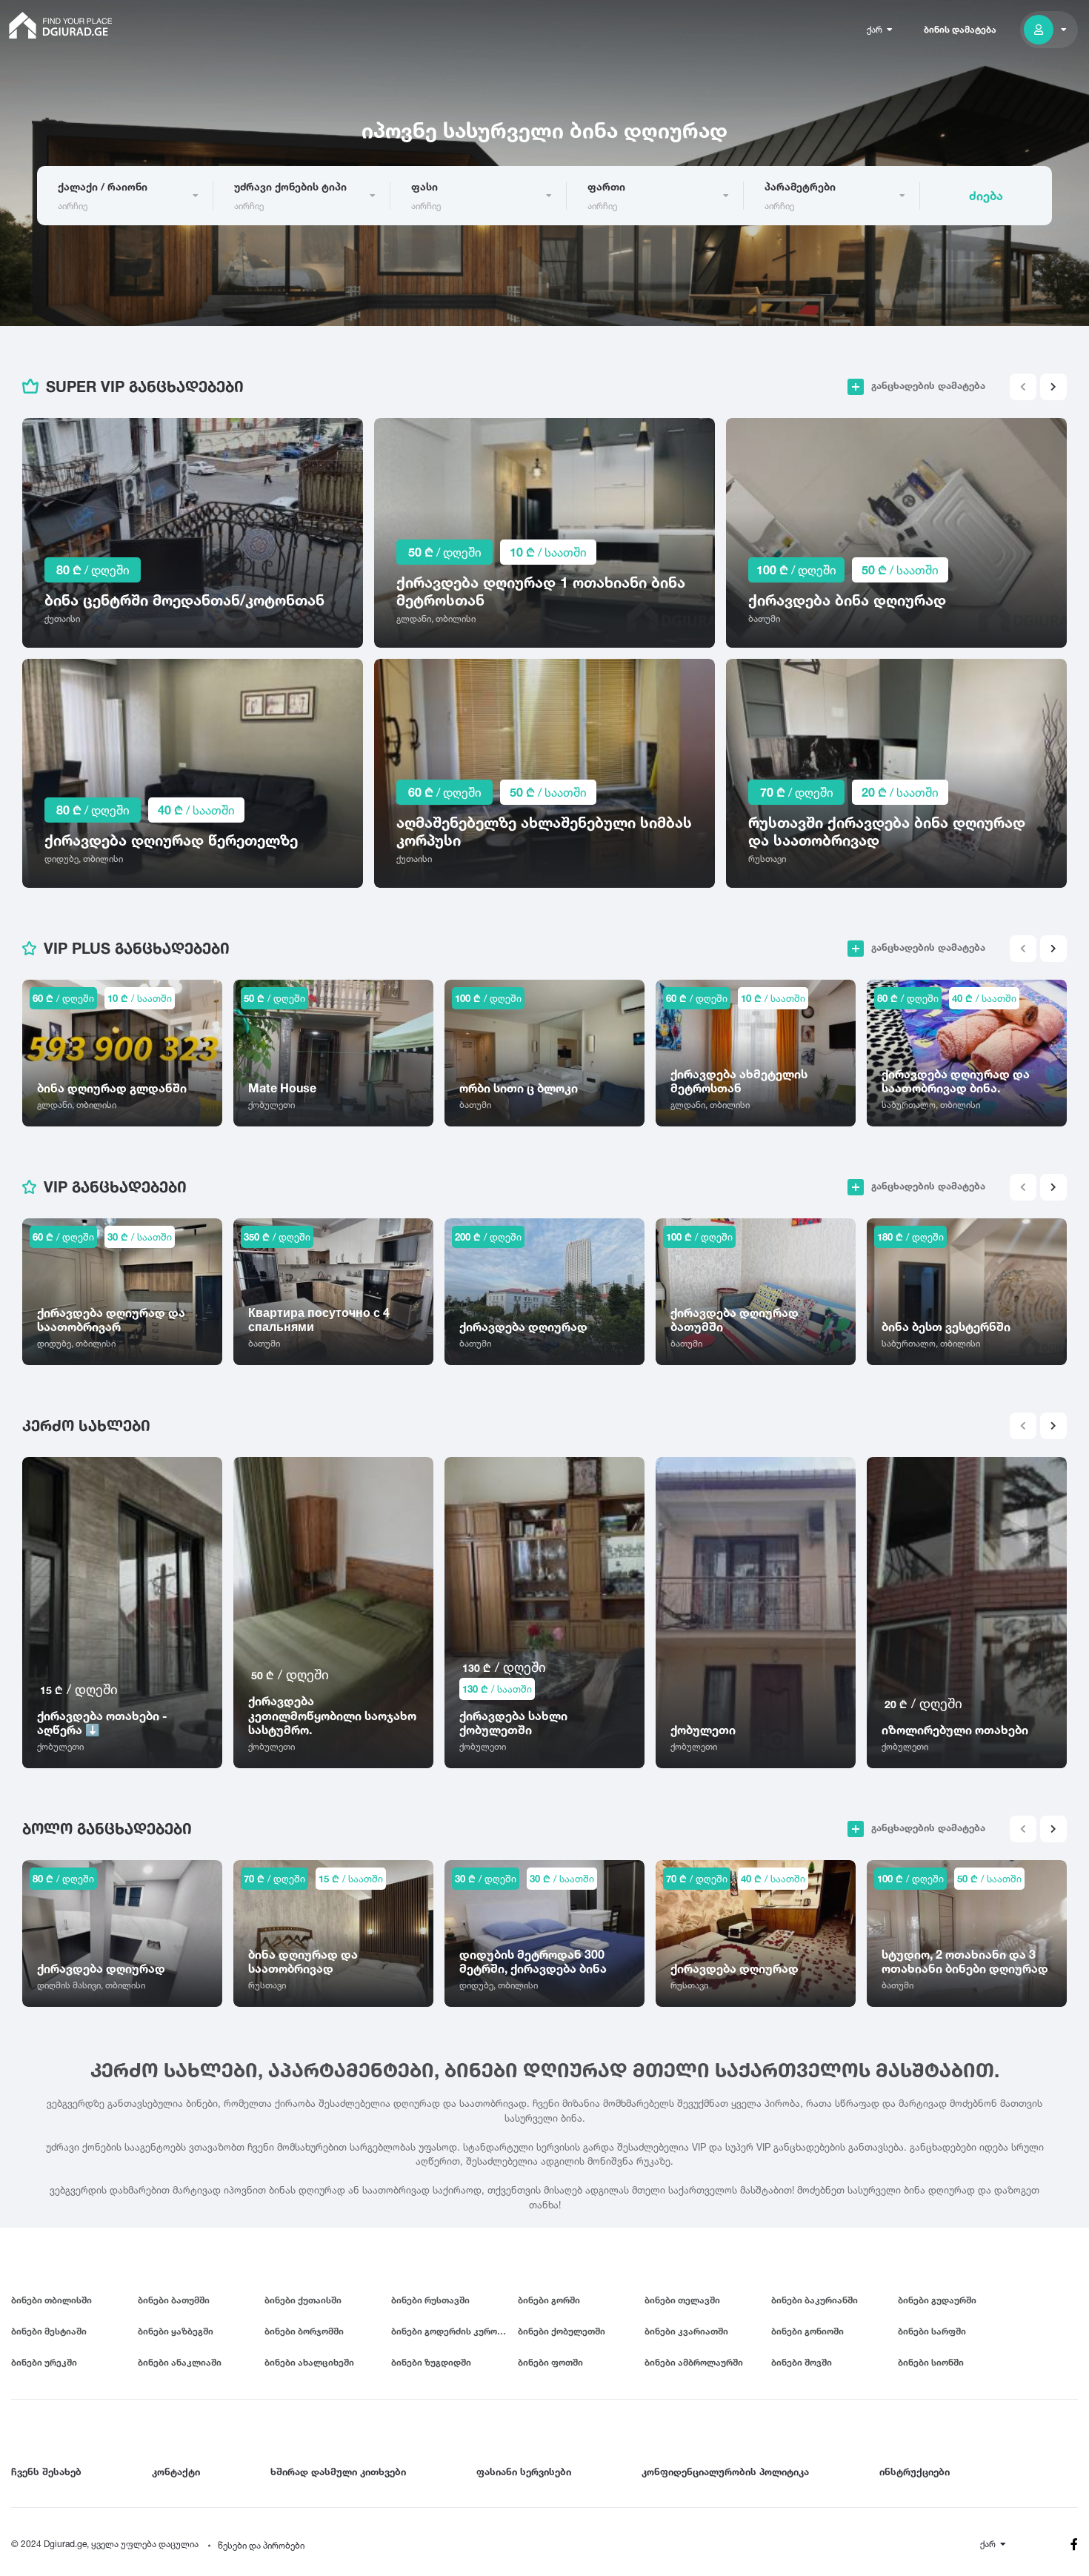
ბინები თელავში (682, 2300)
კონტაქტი (176, 2472)
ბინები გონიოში (807, 2331)
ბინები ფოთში (550, 2362)
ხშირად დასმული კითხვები (338, 2472)
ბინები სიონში (931, 2362)
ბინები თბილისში (51, 2300)
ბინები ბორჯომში (304, 2331)
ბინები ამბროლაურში (694, 2362)
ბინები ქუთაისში (303, 2300)
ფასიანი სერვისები (524, 2472)
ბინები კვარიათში (686, 2331)
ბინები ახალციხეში (309, 2362)
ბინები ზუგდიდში (431, 2362)
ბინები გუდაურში (937, 2300)
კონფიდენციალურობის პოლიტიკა (725, 2472)
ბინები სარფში (932, 2331)
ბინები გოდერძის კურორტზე (454, 2331)
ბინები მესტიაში (49, 2331)
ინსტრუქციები (915, 2472)
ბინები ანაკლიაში (180, 2362)
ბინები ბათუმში (174, 2300)
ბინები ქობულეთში (562, 2331)
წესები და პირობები (261, 2545)
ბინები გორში (549, 2300)
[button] (1053, 387)
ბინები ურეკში (44, 2362)
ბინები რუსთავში (430, 2300)
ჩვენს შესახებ (46, 2472)
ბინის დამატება (960, 29)
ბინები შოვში (802, 2362)
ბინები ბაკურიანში (815, 2300)
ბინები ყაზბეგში (176, 2331)
